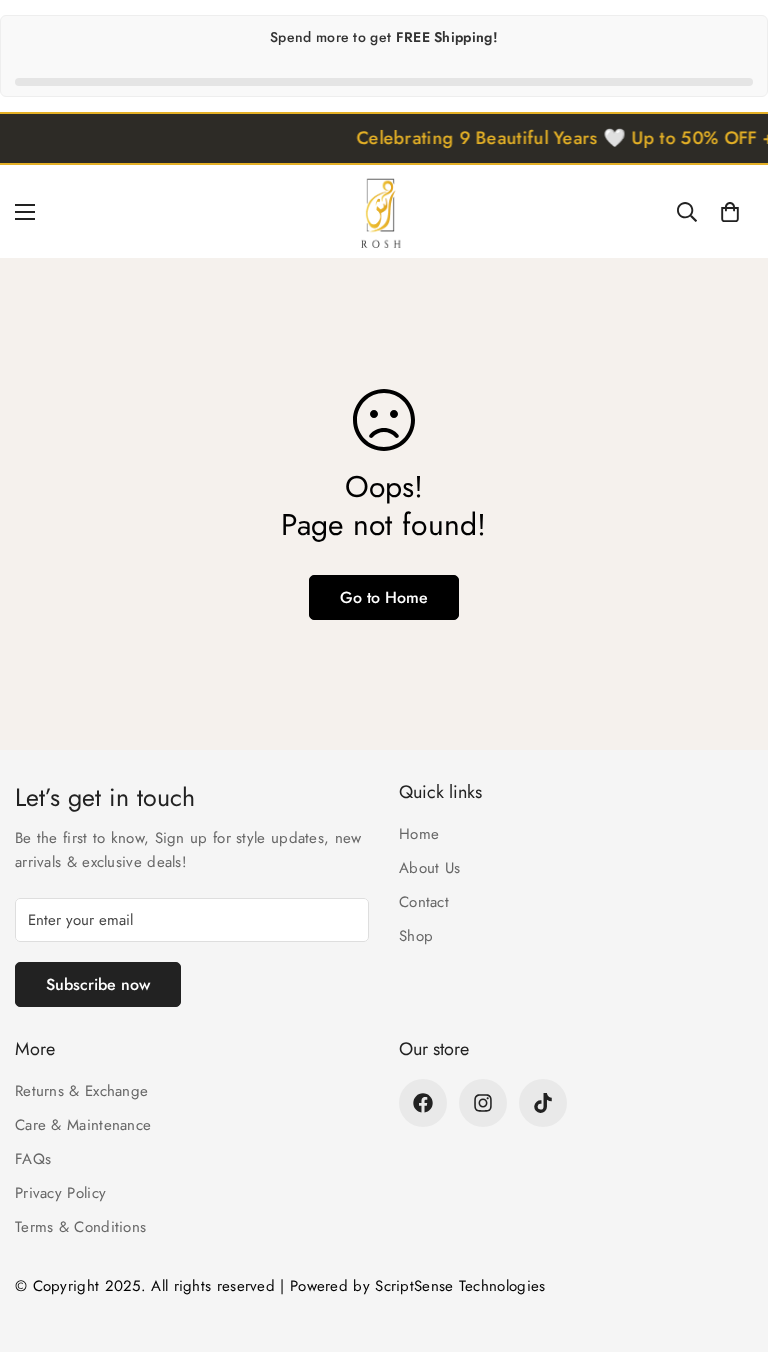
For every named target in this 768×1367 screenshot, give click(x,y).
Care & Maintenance (83, 1125)
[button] (730, 212)
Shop (416, 936)
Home (419, 834)
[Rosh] (384, 211)
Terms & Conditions (80, 1227)
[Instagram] (483, 1103)
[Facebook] (423, 1103)
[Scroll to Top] (729, 1258)
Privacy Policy (60, 1193)
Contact (424, 902)
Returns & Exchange (81, 1091)
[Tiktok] (543, 1103)
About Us (429, 868)
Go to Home (384, 597)
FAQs (33, 1159)
